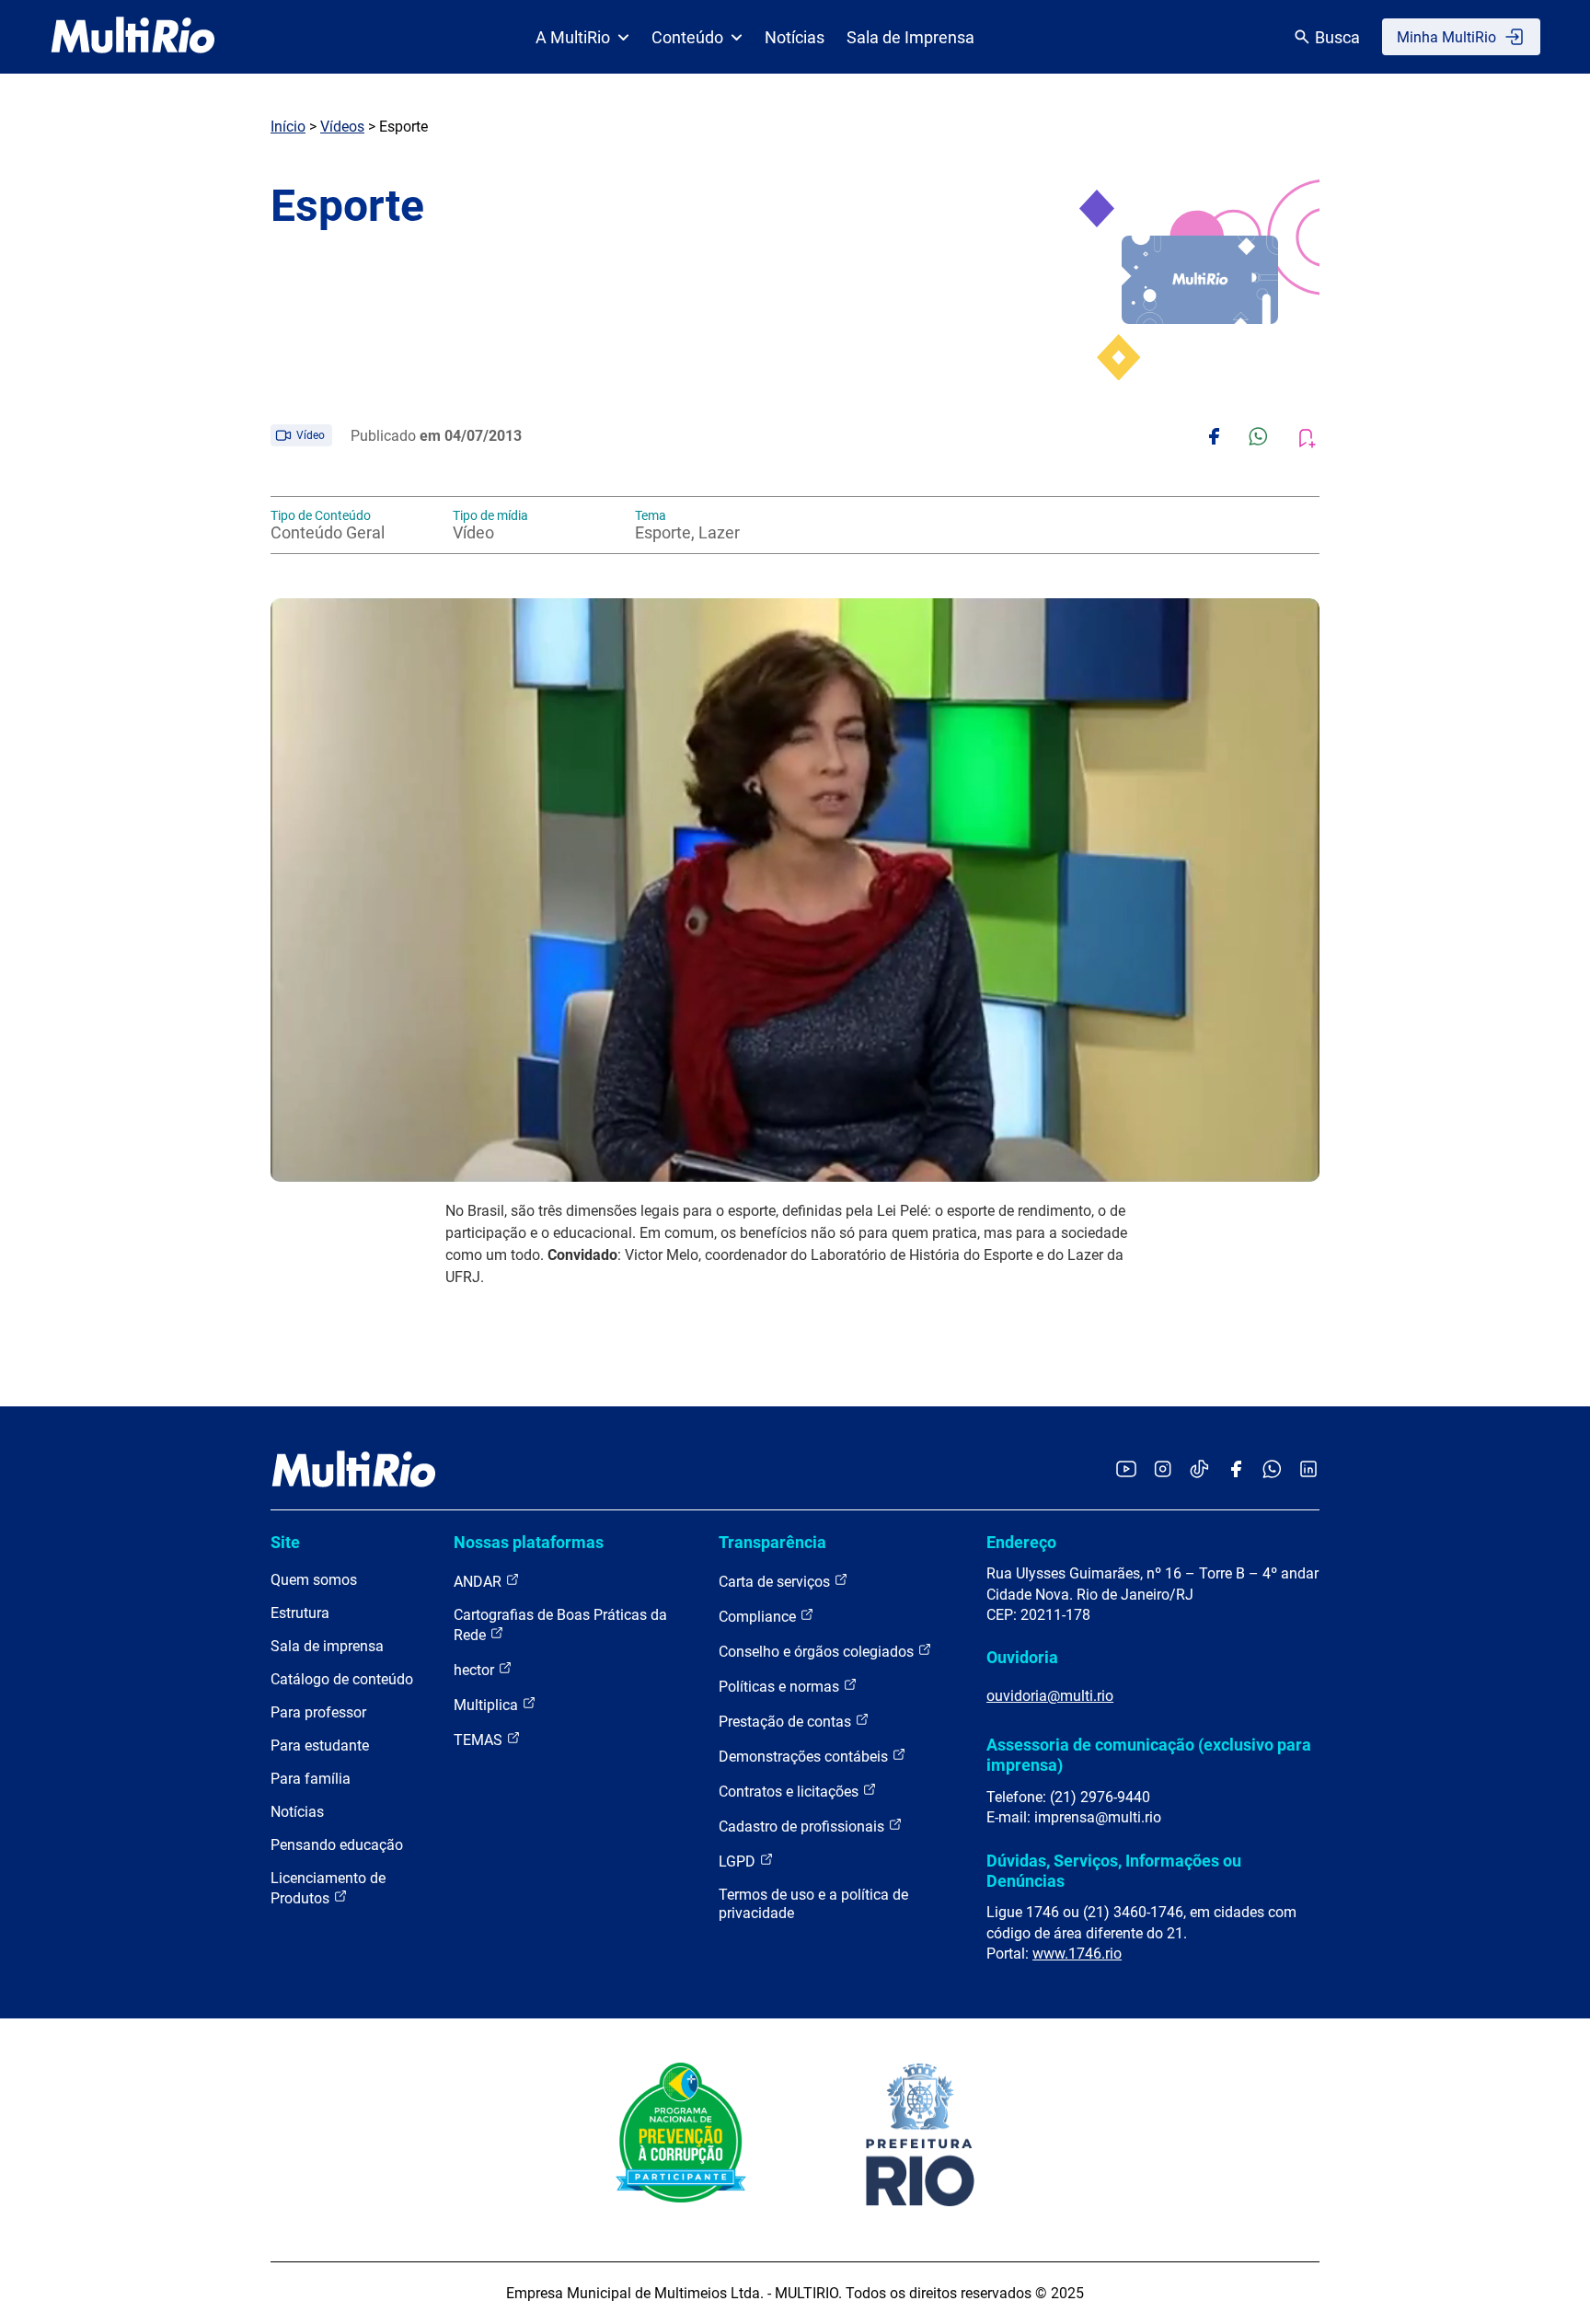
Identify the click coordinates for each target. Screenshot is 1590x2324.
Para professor (318, 1712)
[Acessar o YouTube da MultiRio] (1126, 1470)
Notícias (795, 37)
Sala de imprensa (327, 1646)
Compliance (759, 1617)
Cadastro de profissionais (803, 1827)
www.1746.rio (1077, 1954)
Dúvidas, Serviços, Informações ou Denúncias (1114, 1871)
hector (476, 1670)
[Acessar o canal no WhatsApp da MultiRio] (1272, 1470)
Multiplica (488, 1705)
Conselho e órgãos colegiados (818, 1652)
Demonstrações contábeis (805, 1757)
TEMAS (480, 1740)
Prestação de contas (787, 1722)
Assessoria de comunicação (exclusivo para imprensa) (1149, 1755)
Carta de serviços (776, 1582)
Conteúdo (687, 37)
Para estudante (320, 1746)
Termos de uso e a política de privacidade (813, 1904)
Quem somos (314, 1580)
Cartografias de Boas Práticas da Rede (560, 1625)
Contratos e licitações (790, 1792)
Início (288, 127)
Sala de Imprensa (910, 37)
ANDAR (479, 1582)
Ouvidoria (1022, 1657)
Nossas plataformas (529, 1542)
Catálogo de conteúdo (342, 1679)
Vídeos (342, 127)
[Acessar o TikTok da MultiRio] (1199, 1470)
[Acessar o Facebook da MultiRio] (1236, 1470)
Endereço (1021, 1542)
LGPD (739, 1862)
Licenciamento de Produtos (328, 1888)
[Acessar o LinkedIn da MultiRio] (1308, 1470)
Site (285, 1542)
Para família (311, 1779)
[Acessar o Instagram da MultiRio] (1163, 1470)
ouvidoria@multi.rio (1050, 1696)
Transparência (772, 1542)
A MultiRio (573, 37)
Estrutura (300, 1613)
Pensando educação (337, 1845)
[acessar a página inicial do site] (133, 37)
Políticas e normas (781, 1687)
